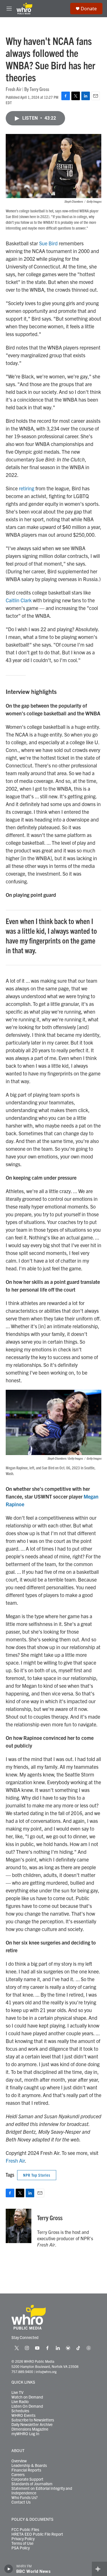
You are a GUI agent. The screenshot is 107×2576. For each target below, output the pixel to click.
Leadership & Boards (29, 2466)
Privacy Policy (23, 2539)
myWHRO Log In (25, 2434)
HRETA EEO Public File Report (37, 2534)
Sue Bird (48, 243)
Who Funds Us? (25, 2498)
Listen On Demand (27, 2406)
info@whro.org (46, 2371)
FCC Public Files (25, 2530)
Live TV (17, 2393)
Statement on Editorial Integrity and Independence (42, 2491)
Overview (19, 2461)
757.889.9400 (22, 2371)
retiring (27, 488)
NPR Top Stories (37, 2175)
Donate (89, 9)
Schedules (20, 2411)
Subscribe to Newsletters (33, 2420)
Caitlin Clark (19, 600)
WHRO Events (23, 2415)
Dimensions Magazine (30, 2429)
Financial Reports (26, 2470)
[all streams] (99, 2569)
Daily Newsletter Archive (32, 2425)
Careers (18, 2475)
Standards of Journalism (32, 2484)
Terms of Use (22, 2543)
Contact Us (21, 2502)
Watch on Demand (27, 2397)
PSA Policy (21, 2548)
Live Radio (20, 2402)
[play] (9, 2569)
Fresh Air (15, 2161)
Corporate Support (27, 2479)
